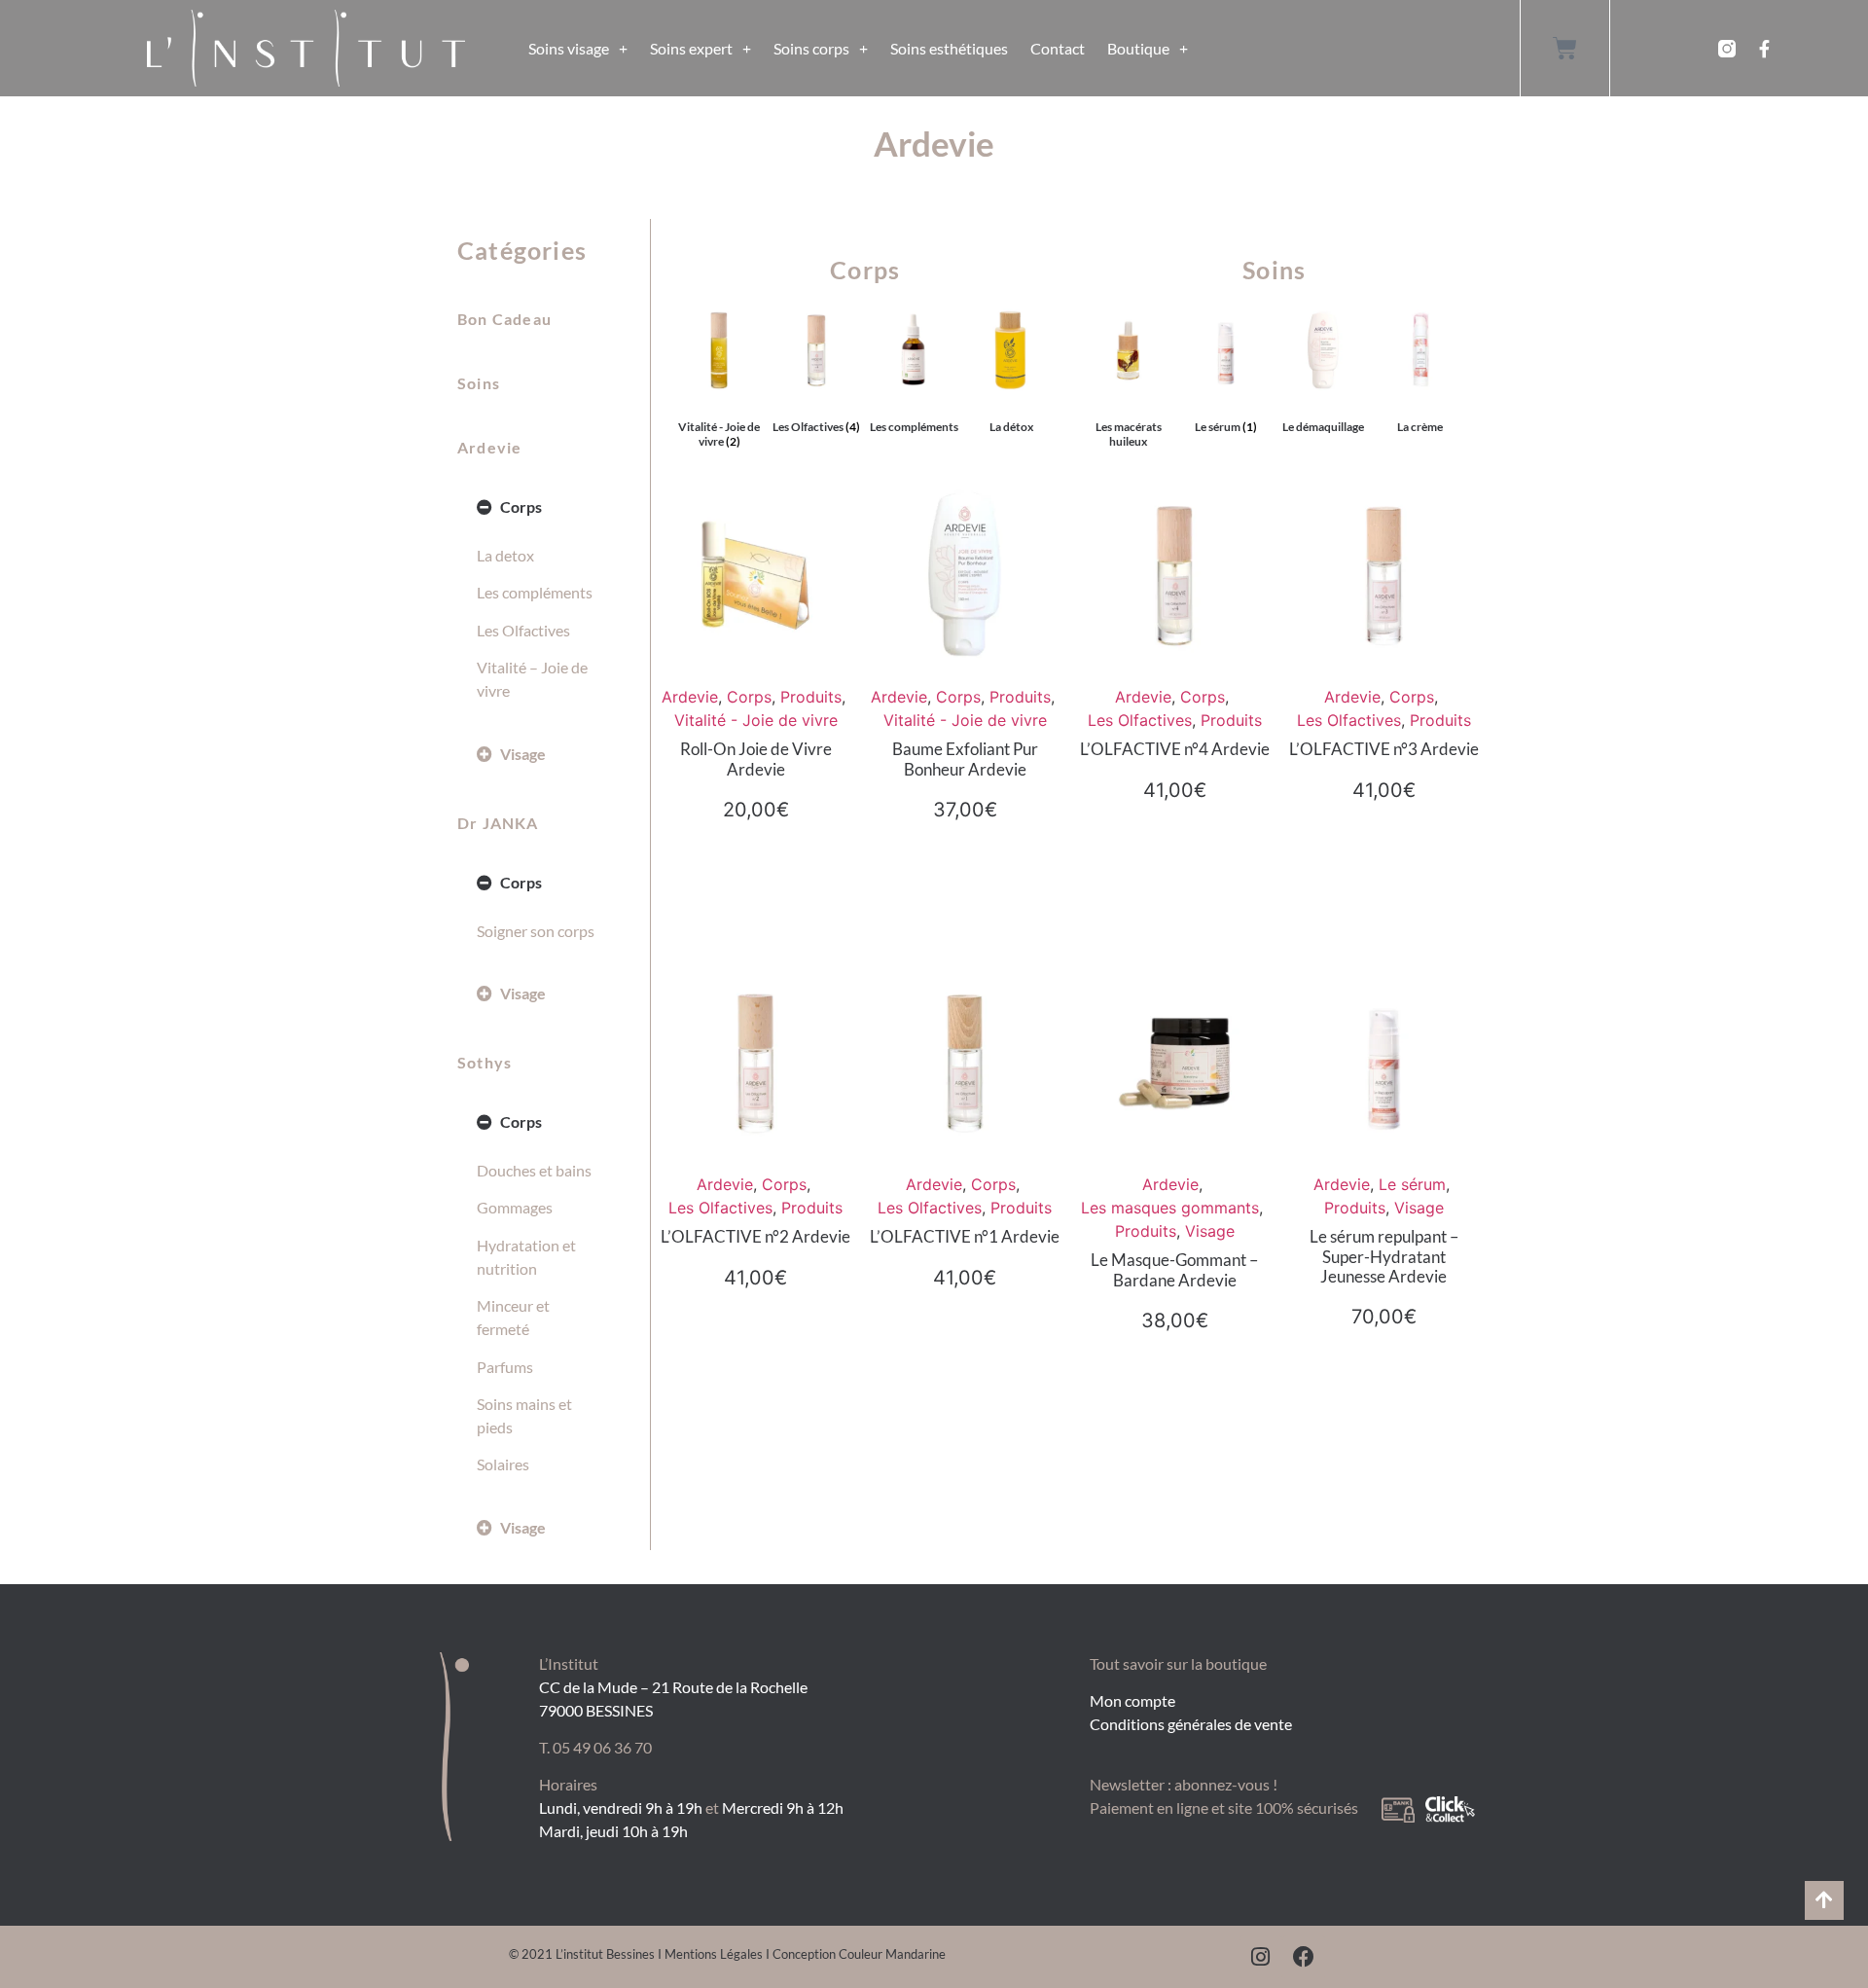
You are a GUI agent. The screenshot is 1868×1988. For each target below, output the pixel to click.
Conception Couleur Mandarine (859, 1954)
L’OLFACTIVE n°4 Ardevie (1175, 749)
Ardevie (489, 447)
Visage (523, 754)
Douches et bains (534, 1170)
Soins (479, 383)
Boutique (1138, 48)
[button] (539, 507)
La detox (505, 555)
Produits (811, 697)
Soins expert (691, 48)
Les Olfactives (523, 630)
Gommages (515, 1207)
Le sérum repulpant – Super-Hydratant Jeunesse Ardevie (1384, 1256)
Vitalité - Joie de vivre (756, 720)
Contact (1058, 48)
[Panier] (1565, 48)
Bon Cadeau (504, 319)
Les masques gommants (1170, 1208)
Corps (521, 506)
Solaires (503, 1464)
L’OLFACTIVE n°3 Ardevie (1384, 749)
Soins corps (811, 48)
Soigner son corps (536, 931)
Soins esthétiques (949, 48)
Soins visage (569, 48)
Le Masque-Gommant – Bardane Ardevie (1174, 1269)
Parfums (505, 1367)
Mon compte (1132, 1700)
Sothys (485, 1062)
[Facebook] (1304, 1957)
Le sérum (1412, 1184)
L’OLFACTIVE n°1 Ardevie (965, 1236)
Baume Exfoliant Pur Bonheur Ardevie (965, 759)
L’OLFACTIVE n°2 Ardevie (755, 1236)
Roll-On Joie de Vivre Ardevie (756, 759)
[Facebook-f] (1764, 49)
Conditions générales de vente (1191, 1724)
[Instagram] (1261, 1957)
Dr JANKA (498, 823)
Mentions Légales (714, 1954)
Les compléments (535, 592)
